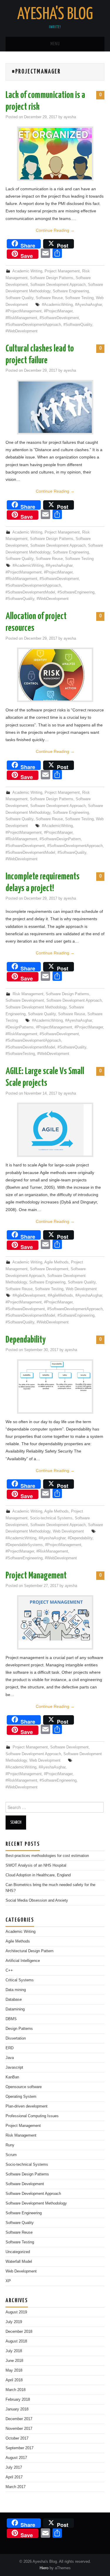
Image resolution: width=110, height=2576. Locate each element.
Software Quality (20, 298)
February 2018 (18, 2400)
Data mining (16, 1990)
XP (8, 2281)
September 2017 (20, 2448)
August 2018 (16, 2341)
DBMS (11, 2019)
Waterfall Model (19, 2262)
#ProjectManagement (24, 311)
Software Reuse (49, 298)
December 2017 (19, 2419)
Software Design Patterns (52, 278)
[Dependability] (55, 1376)
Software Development (25, 1001)
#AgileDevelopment (29, 1295)
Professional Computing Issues (32, 2116)
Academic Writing (27, 271)
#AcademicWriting (57, 305)
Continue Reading (55, 230)
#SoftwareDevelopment (59, 318)
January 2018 (17, 2409)
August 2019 (16, 2312)
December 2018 (19, 2332)
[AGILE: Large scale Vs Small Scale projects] (55, 1130)
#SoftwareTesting (20, 1054)
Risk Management (28, 994)
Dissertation (16, 2038)
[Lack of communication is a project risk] (55, 154)
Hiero (44, 2568)
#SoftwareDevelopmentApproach (33, 325)
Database (14, 2000)
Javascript (14, 2068)
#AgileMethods (60, 1295)
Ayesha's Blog (55, 14)
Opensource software (24, 2087)
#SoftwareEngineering (76, 592)
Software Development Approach (58, 285)
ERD (10, 2048)
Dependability (26, 1340)
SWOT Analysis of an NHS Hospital (36, 1865)
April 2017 (14, 2477)
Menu (55, 44)
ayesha (70, 117)
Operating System (21, 2097)
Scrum (11, 2155)
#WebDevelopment (22, 331)
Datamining (15, 2009)
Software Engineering (71, 291)
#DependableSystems (24, 1545)
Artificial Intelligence (23, 1961)
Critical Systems (20, 1980)
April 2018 (14, 2380)
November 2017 (19, 2429)
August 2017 (16, 2458)
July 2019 (14, 2322)
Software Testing (79, 298)
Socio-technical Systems (51, 1518)
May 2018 (14, 2370)
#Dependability (80, 1538)
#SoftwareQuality (78, 325)
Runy (10, 2145)
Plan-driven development (27, 2106)
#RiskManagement (21, 318)
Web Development (81, 1289)
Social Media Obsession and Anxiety (37, 1900)
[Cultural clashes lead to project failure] (55, 407)
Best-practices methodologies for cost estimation (47, 1856)
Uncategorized (18, 2252)
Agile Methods (56, 1262)
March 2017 (16, 2487)
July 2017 (14, 2467)
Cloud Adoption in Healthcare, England (38, 1875)
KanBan (12, 2077)
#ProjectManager (58, 311)
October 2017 (17, 2438)
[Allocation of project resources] (55, 675)
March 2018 (16, 2390)
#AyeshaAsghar (88, 305)
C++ (9, 1970)
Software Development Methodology (36, 1007)
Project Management (62, 271)
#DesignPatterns (20, 1027)
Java (10, 2058)
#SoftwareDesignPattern (60, 839)
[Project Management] (55, 1619)
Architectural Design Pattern (29, 1951)
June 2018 (14, 2361)
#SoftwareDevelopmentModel (30, 592)
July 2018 (14, 2351)
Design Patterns (19, 2029)
